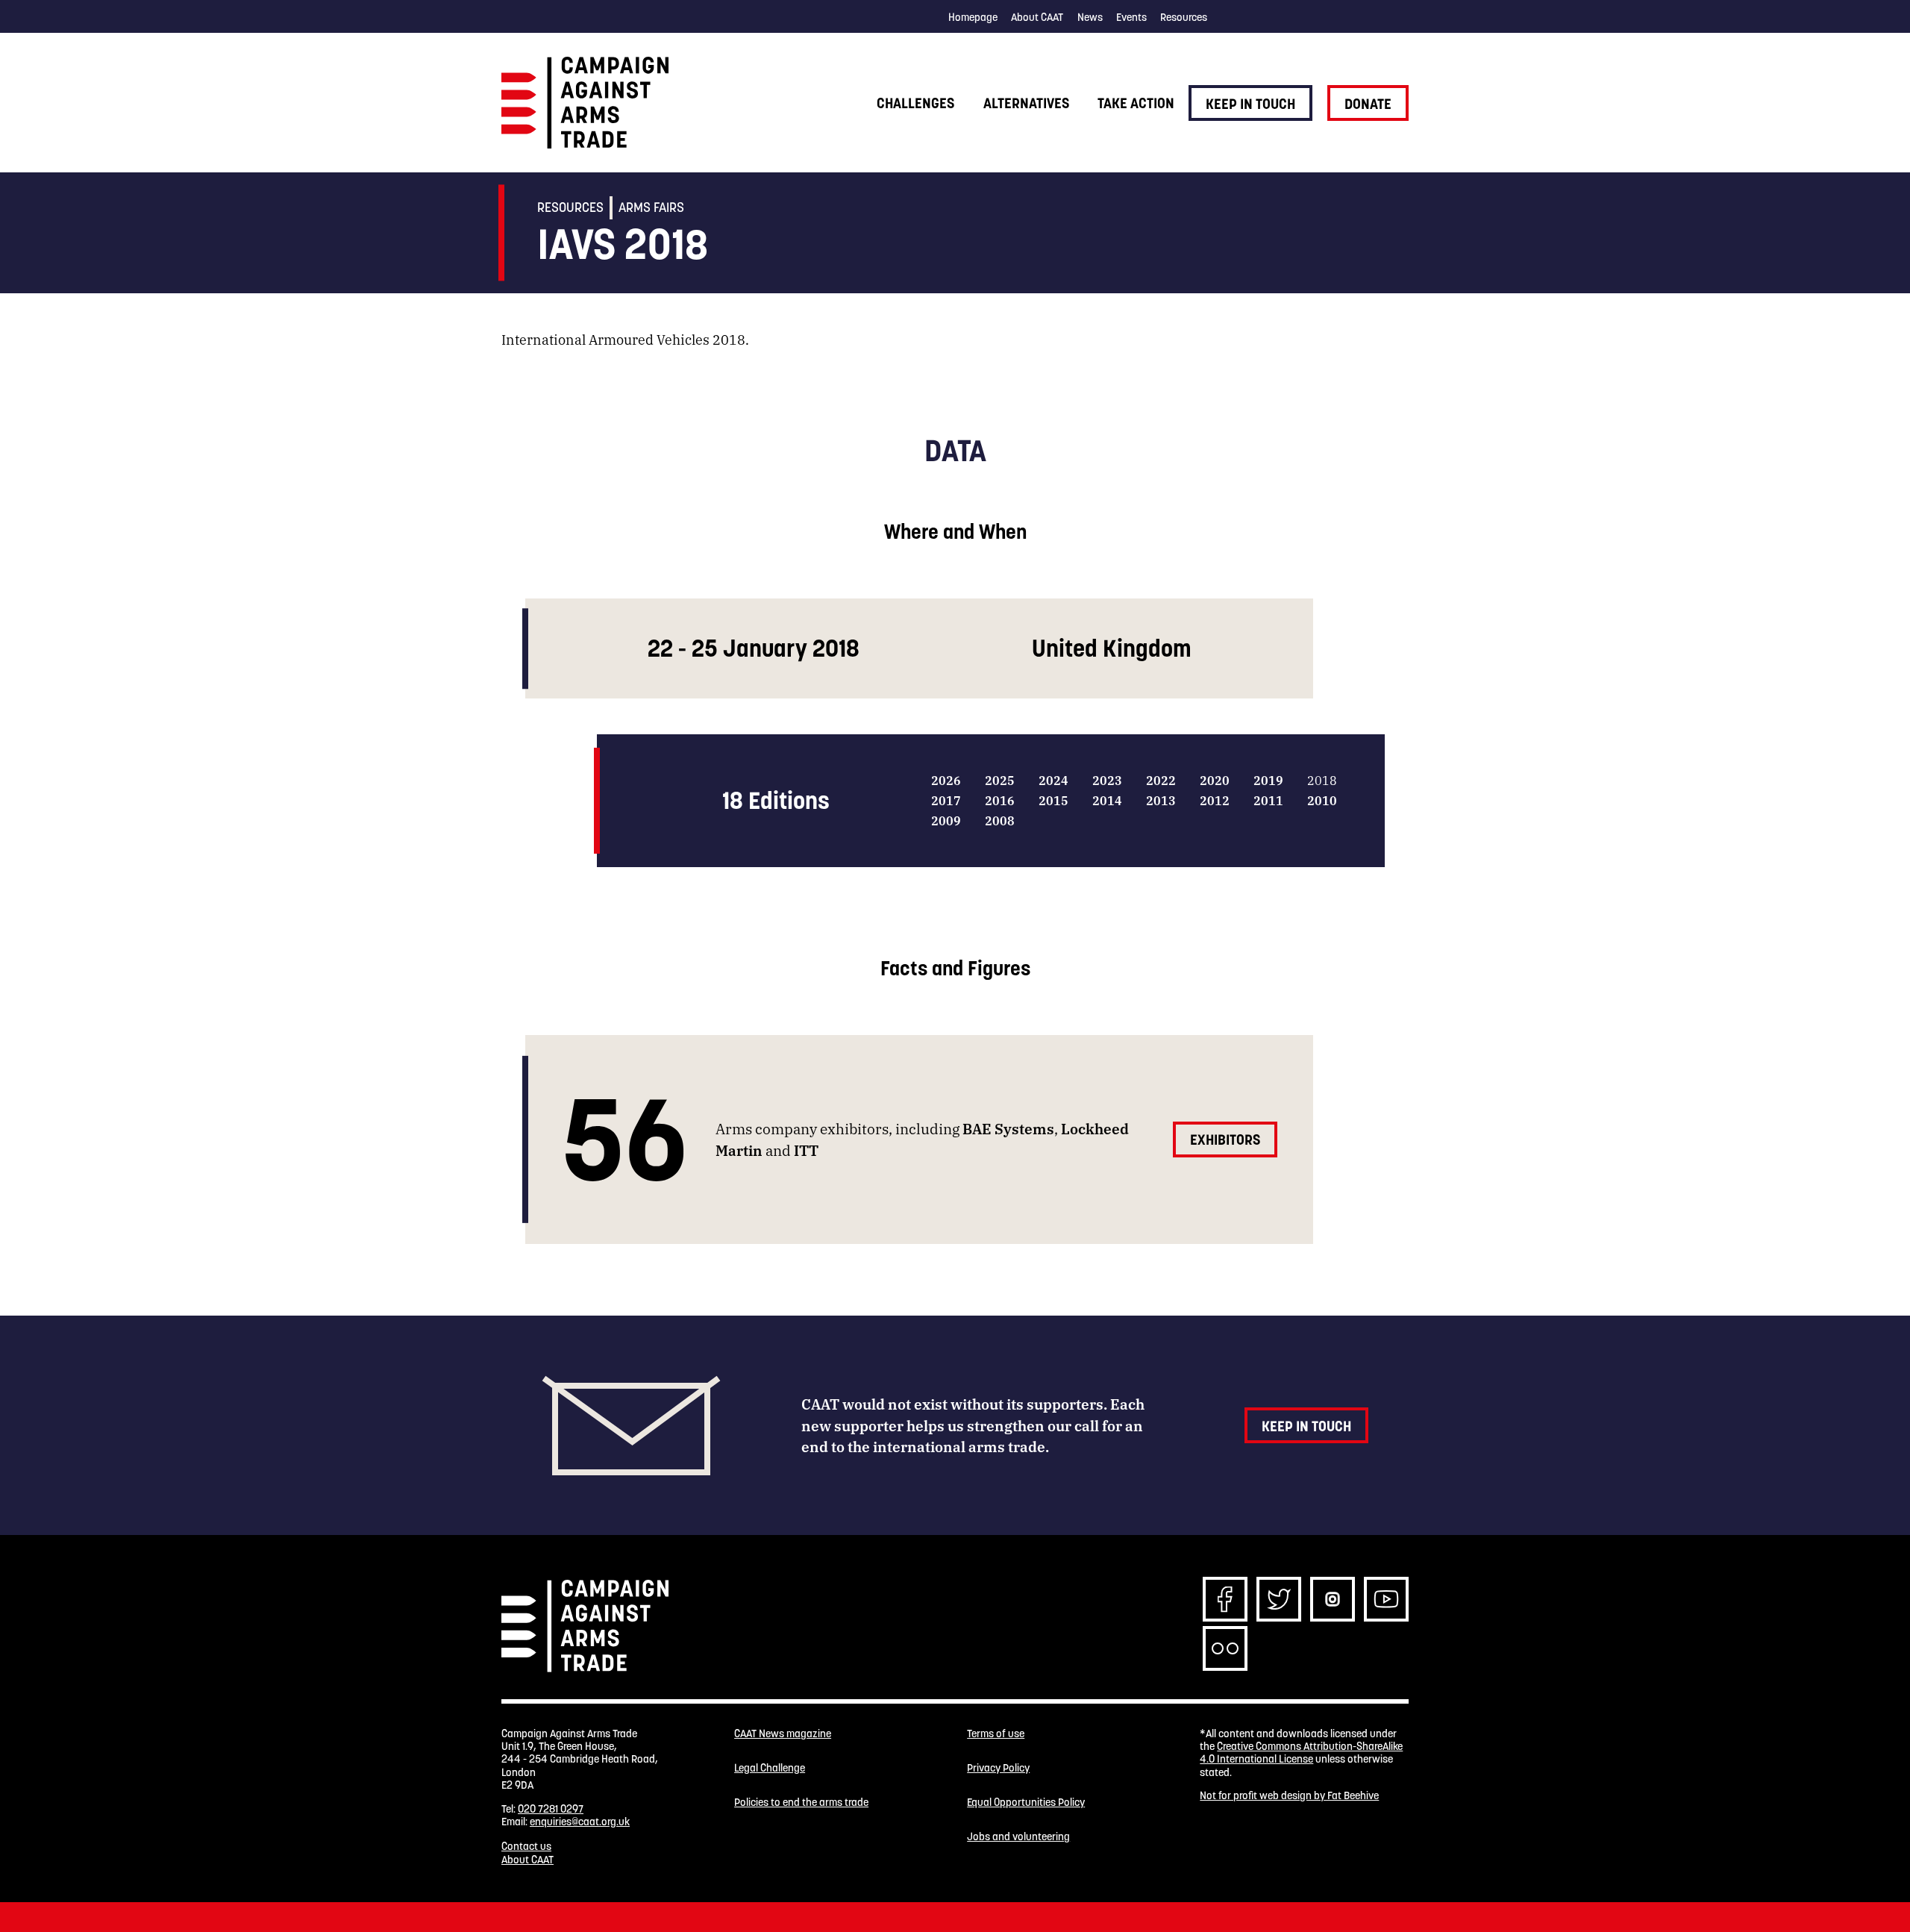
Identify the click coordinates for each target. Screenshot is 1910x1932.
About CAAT (1037, 17)
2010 (1322, 800)
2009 (946, 820)
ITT (806, 1150)
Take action (1136, 103)
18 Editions (776, 800)
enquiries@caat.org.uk (580, 1822)
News (1090, 17)
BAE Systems (1008, 1128)
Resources (1184, 17)
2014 (1107, 800)
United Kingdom (1111, 648)
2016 (1000, 800)
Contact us (526, 1846)
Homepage (973, 17)
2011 (1268, 800)
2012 (1215, 800)
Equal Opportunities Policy (1026, 1803)
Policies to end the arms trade (801, 1803)
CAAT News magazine (783, 1734)
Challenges (915, 103)
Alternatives (1026, 103)
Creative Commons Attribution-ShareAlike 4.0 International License (1301, 1753)
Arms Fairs (651, 207)
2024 (1053, 780)
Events (1131, 17)
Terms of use (996, 1734)
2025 (1000, 780)
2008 (1000, 820)
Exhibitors (1225, 1139)
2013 (1161, 800)
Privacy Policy (998, 1768)
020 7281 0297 (551, 1809)
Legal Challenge (770, 1768)
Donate (1368, 104)
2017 (946, 800)
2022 (1161, 780)
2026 (946, 780)
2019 (1268, 780)
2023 (1107, 780)
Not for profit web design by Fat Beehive (1289, 1795)
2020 (1215, 780)
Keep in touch (1250, 104)
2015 (1053, 800)
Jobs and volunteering (1018, 1837)
